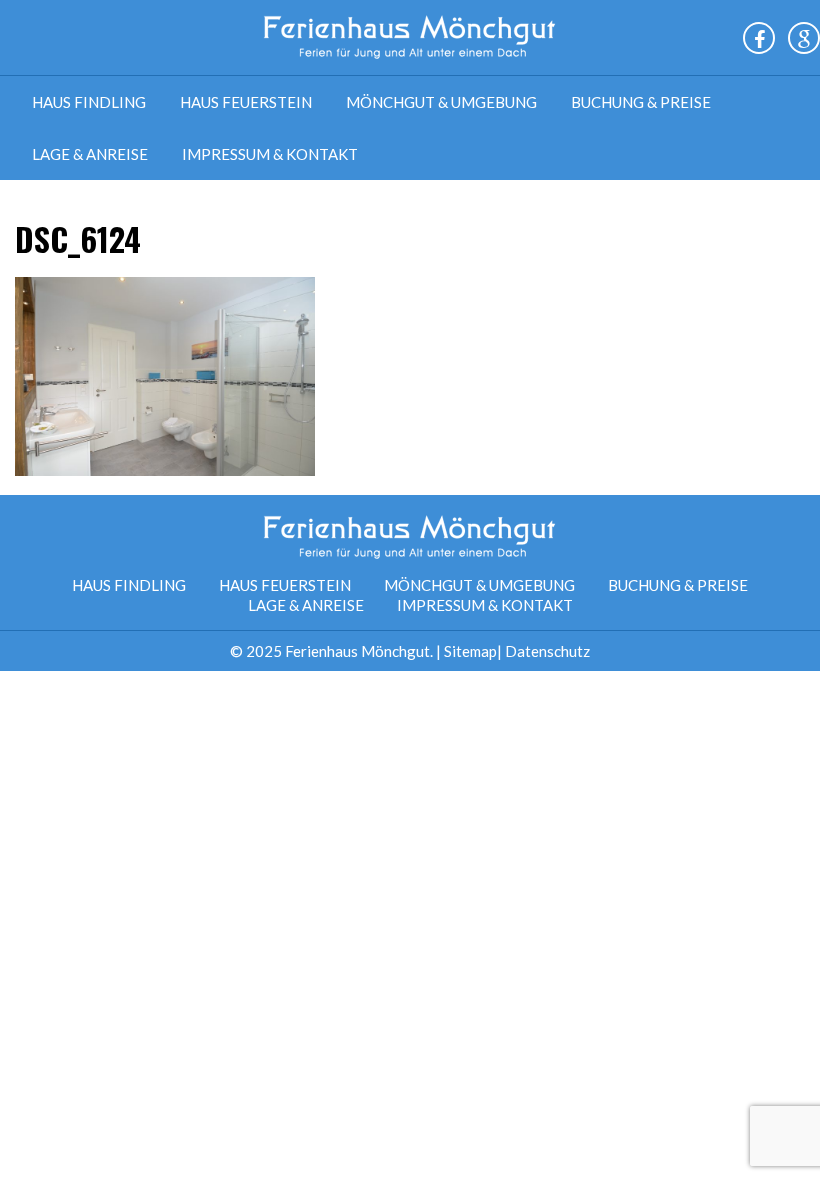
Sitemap (470, 651)
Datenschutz (547, 651)
